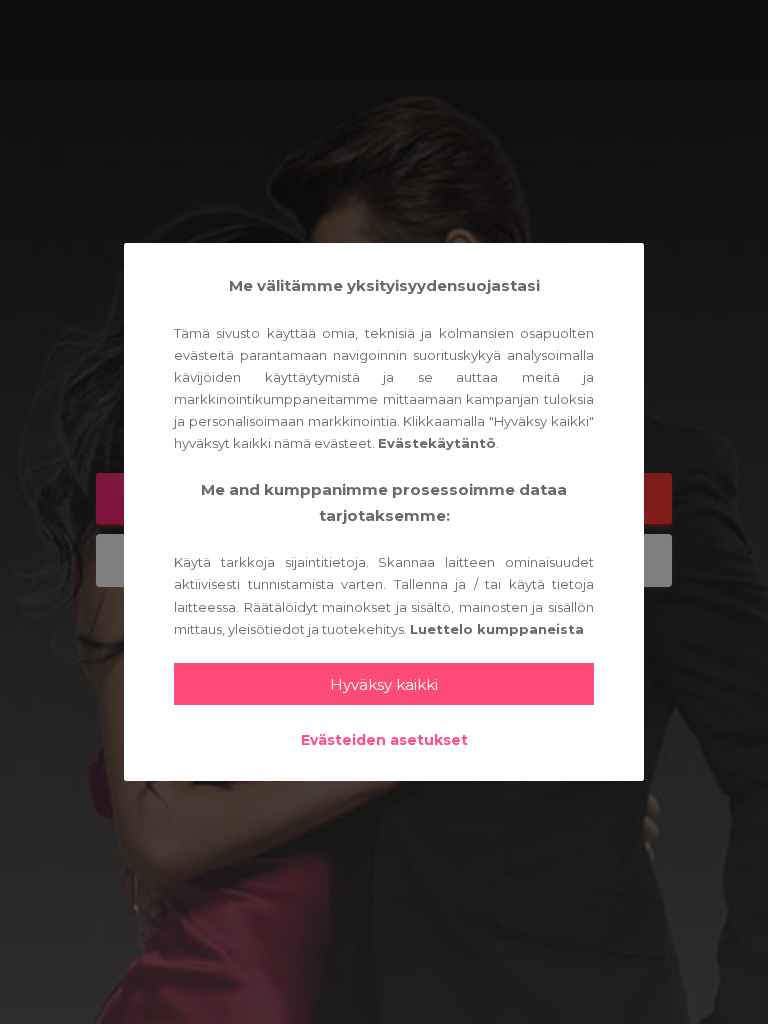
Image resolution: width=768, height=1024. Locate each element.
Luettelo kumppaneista (497, 629)
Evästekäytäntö (437, 443)
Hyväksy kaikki (384, 684)
